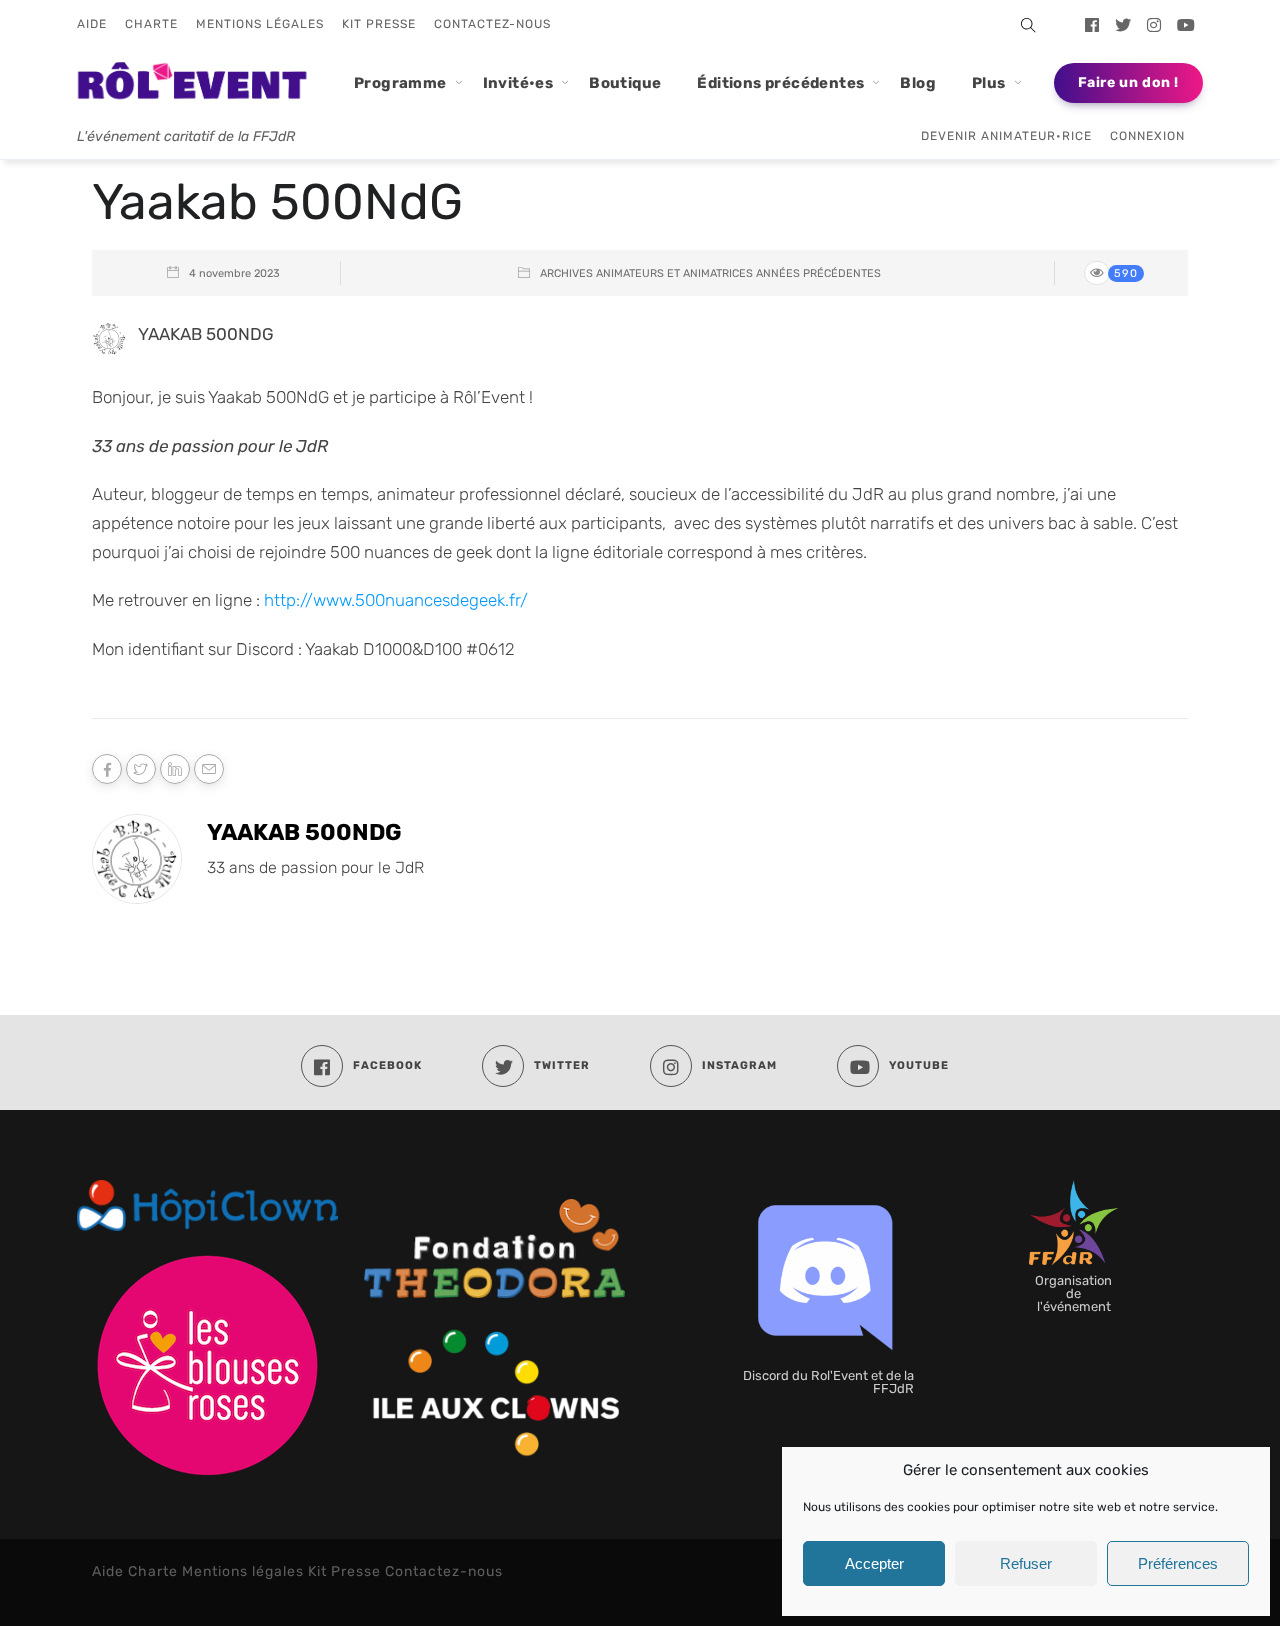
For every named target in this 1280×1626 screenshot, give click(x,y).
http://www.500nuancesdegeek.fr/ (396, 600)
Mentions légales (260, 24)
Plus (989, 83)
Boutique (625, 83)
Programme (400, 83)
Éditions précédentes (780, 83)
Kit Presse (379, 24)
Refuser (1026, 1563)
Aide (92, 24)
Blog (918, 83)
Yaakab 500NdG (304, 832)
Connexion (1147, 136)
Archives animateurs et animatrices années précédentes (710, 273)
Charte (151, 24)
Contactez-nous (492, 24)
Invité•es (518, 83)
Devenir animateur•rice (1006, 136)
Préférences (1178, 1563)
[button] (1023, 25)
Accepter (874, 1563)
